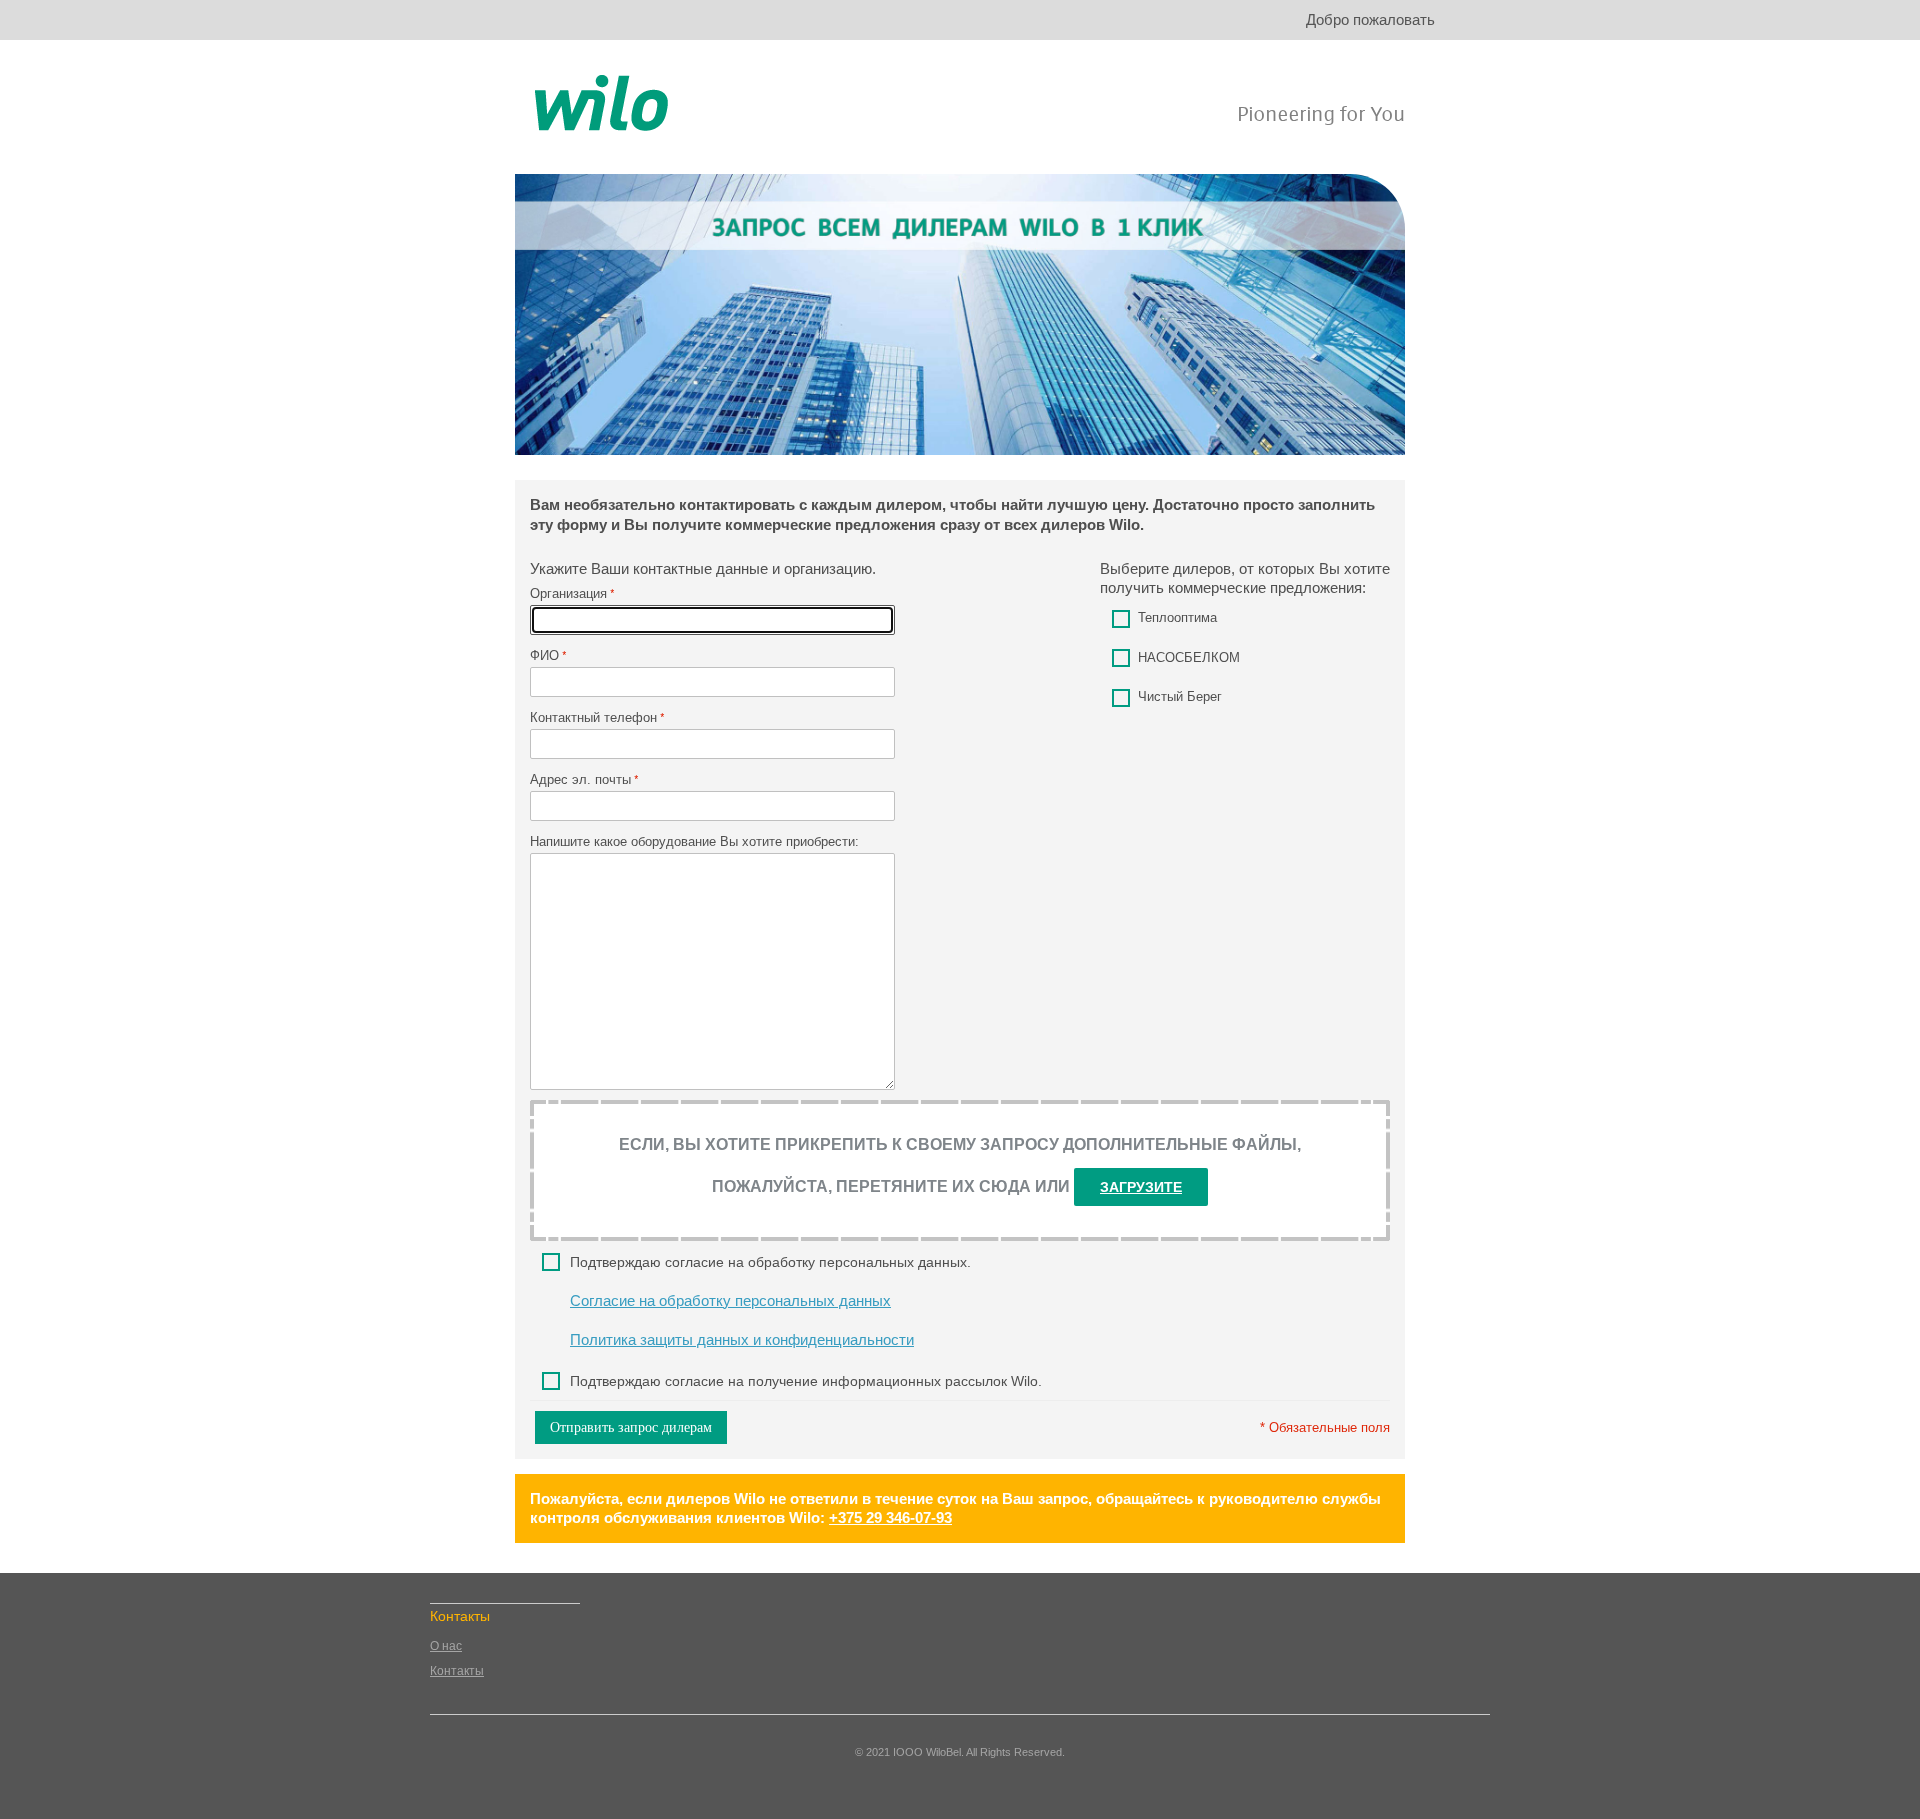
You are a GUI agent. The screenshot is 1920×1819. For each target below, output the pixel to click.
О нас (446, 1646)
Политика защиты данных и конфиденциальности (742, 1339)
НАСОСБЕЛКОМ (1189, 657)
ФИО (544, 655)
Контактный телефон (593, 717)
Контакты (457, 1671)
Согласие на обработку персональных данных (730, 1300)
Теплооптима (1177, 617)
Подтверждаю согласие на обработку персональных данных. (770, 1262)
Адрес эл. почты (580, 779)
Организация (568, 593)
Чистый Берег (1180, 696)
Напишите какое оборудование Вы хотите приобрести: (694, 841)
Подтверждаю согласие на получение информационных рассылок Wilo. (806, 1381)
